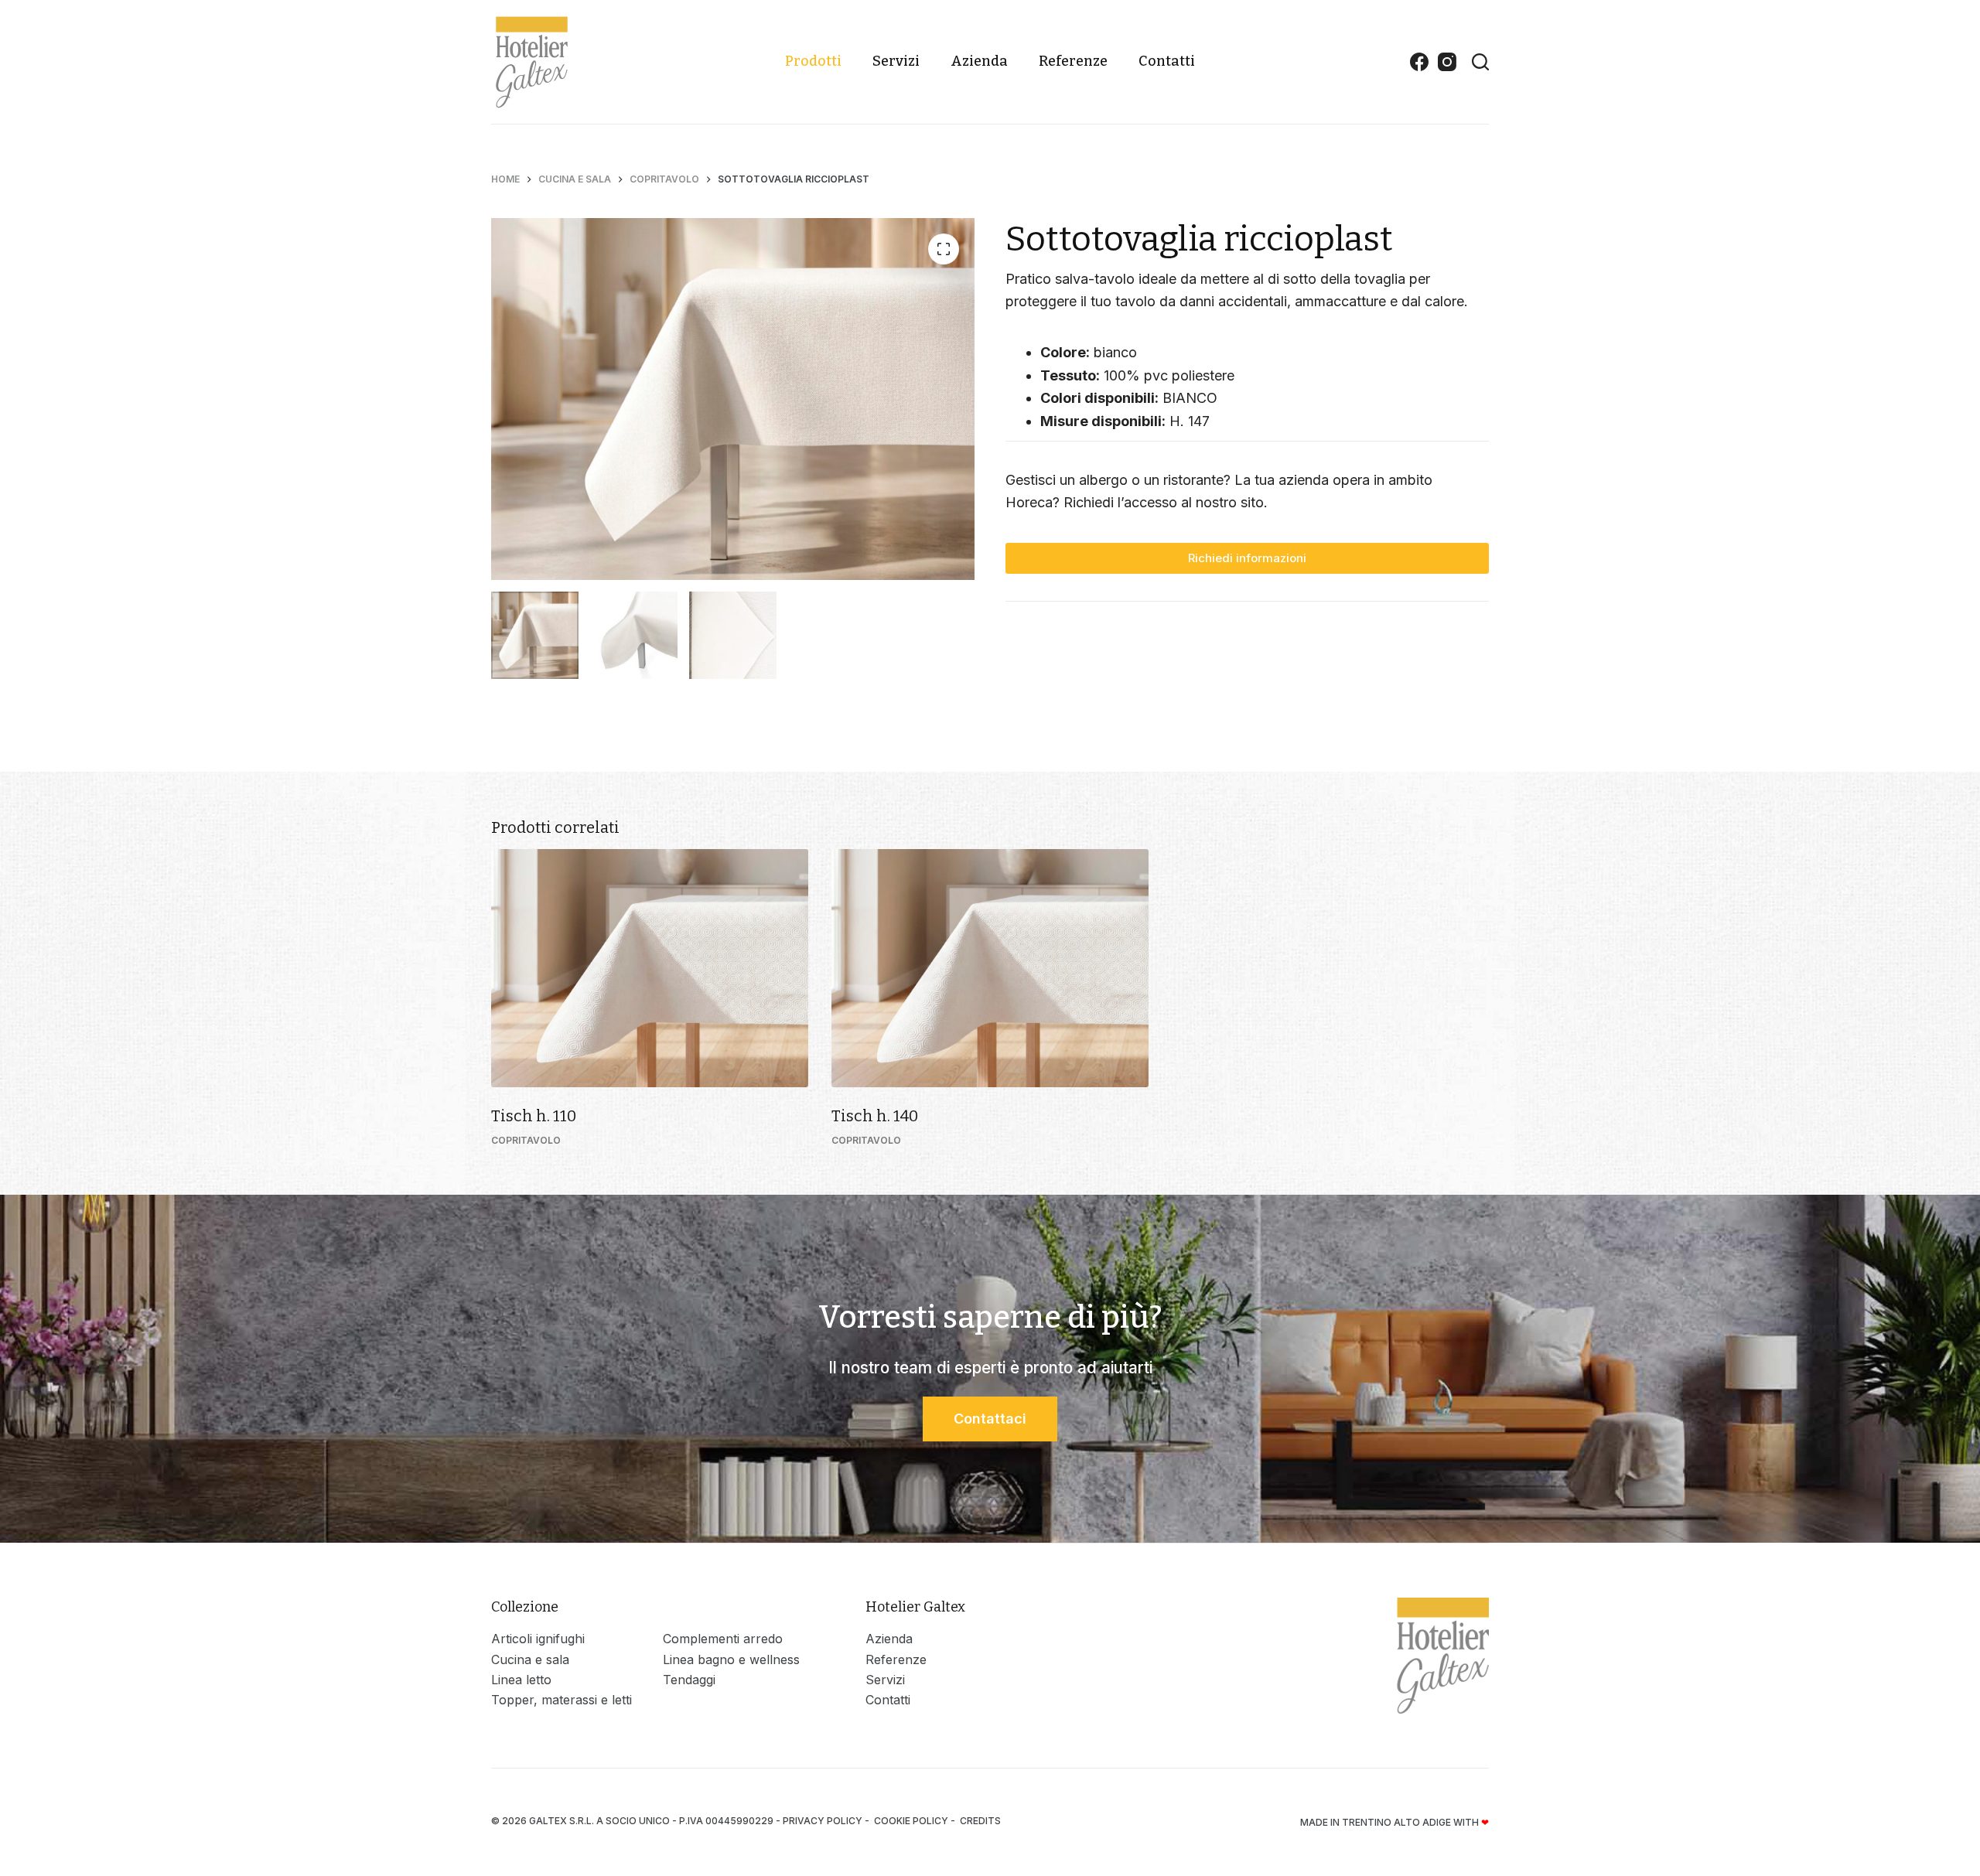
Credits (980, 1821)
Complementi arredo (723, 1639)
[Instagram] (1447, 62)
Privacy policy (823, 1821)
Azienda (979, 61)
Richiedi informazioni (1247, 558)
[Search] (1480, 62)
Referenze (1073, 61)
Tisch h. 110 (534, 1116)
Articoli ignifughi (538, 1639)
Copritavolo (526, 1140)
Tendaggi (689, 1680)
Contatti (1167, 61)
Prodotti (813, 61)
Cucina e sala (530, 1659)
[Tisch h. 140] (990, 968)
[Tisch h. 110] (650, 968)
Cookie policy (911, 1821)
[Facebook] (1419, 62)
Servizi (896, 61)
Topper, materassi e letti (562, 1700)
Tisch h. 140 (875, 1116)
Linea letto (521, 1680)
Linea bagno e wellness (731, 1659)
